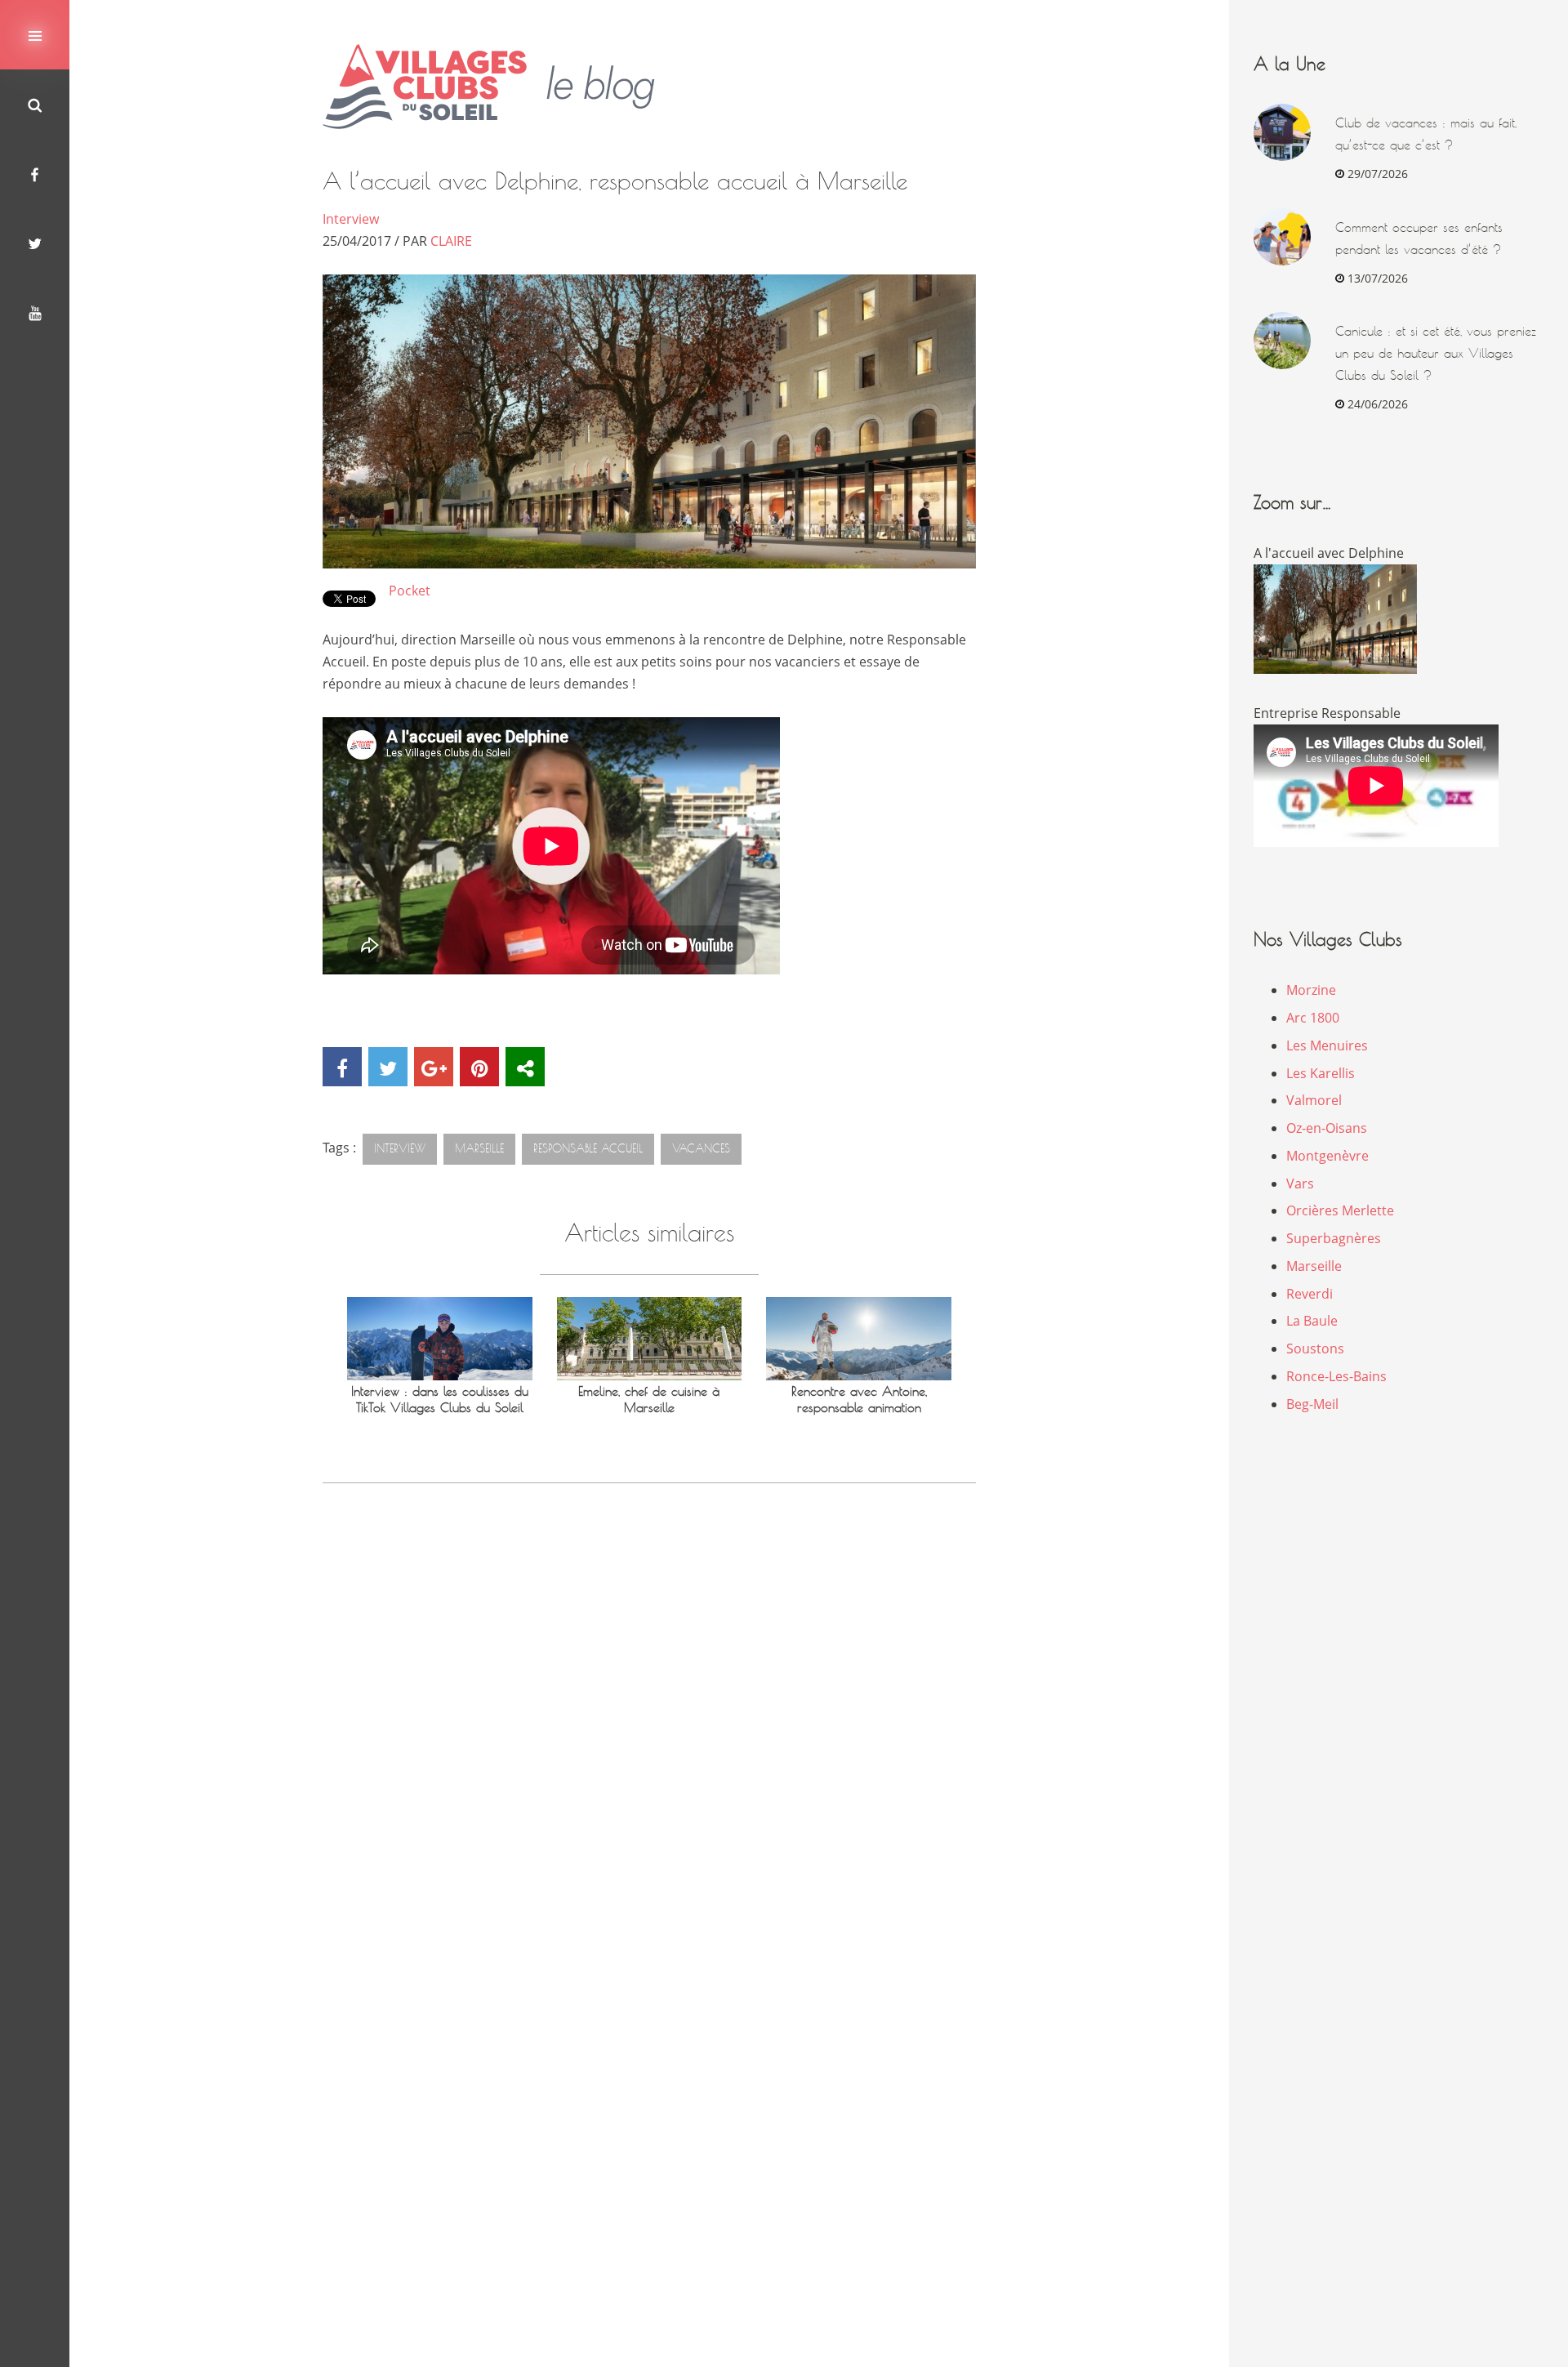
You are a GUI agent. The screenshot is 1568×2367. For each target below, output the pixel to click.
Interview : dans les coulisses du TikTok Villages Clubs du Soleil (440, 1400)
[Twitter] (35, 243)
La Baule (1312, 1321)
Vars (1300, 1183)
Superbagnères (1334, 1238)
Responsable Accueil (588, 1148)
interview (400, 1148)
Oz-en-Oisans (1327, 1128)
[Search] (35, 104)
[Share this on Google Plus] (434, 1067)
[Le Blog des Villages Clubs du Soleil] (501, 87)
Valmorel (1314, 1100)
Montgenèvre (1327, 1156)
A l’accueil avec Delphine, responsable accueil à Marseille (615, 181)
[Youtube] (35, 312)
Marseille (479, 1148)
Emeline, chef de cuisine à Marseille (649, 1400)
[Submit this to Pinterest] (479, 1067)
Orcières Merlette (1340, 1210)
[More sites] (525, 1067)
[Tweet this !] (388, 1067)
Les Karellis (1321, 1073)
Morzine (1311, 990)
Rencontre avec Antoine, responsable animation (859, 1400)
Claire (451, 241)
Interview (351, 219)
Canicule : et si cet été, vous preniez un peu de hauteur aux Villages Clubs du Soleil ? (1436, 353)
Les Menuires (1327, 1045)
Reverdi (1310, 1294)
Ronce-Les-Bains (1336, 1376)
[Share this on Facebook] (342, 1067)
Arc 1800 (1313, 1018)
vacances (701, 1148)
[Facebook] (35, 174)
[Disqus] (649, 1732)
